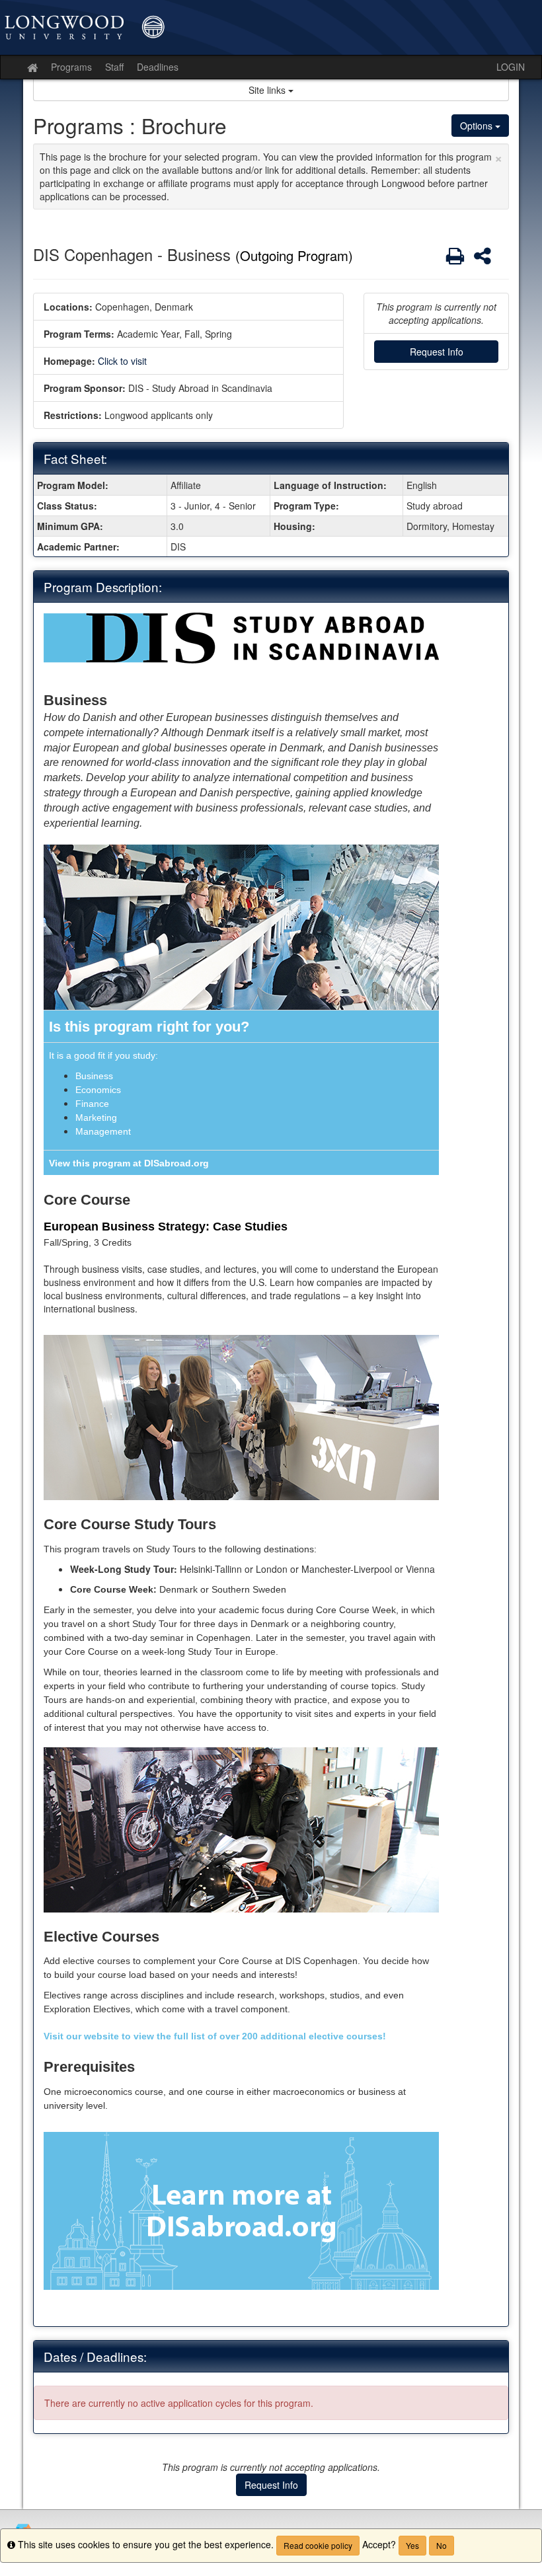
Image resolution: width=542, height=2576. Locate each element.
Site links (268, 90)
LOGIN (511, 67)
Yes (412, 2545)
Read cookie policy (318, 2545)
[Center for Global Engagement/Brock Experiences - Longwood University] (271, 27)
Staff (114, 67)
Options (478, 126)
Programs (71, 67)
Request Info (437, 352)
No (442, 2545)
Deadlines (158, 67)
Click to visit (122, 361)
